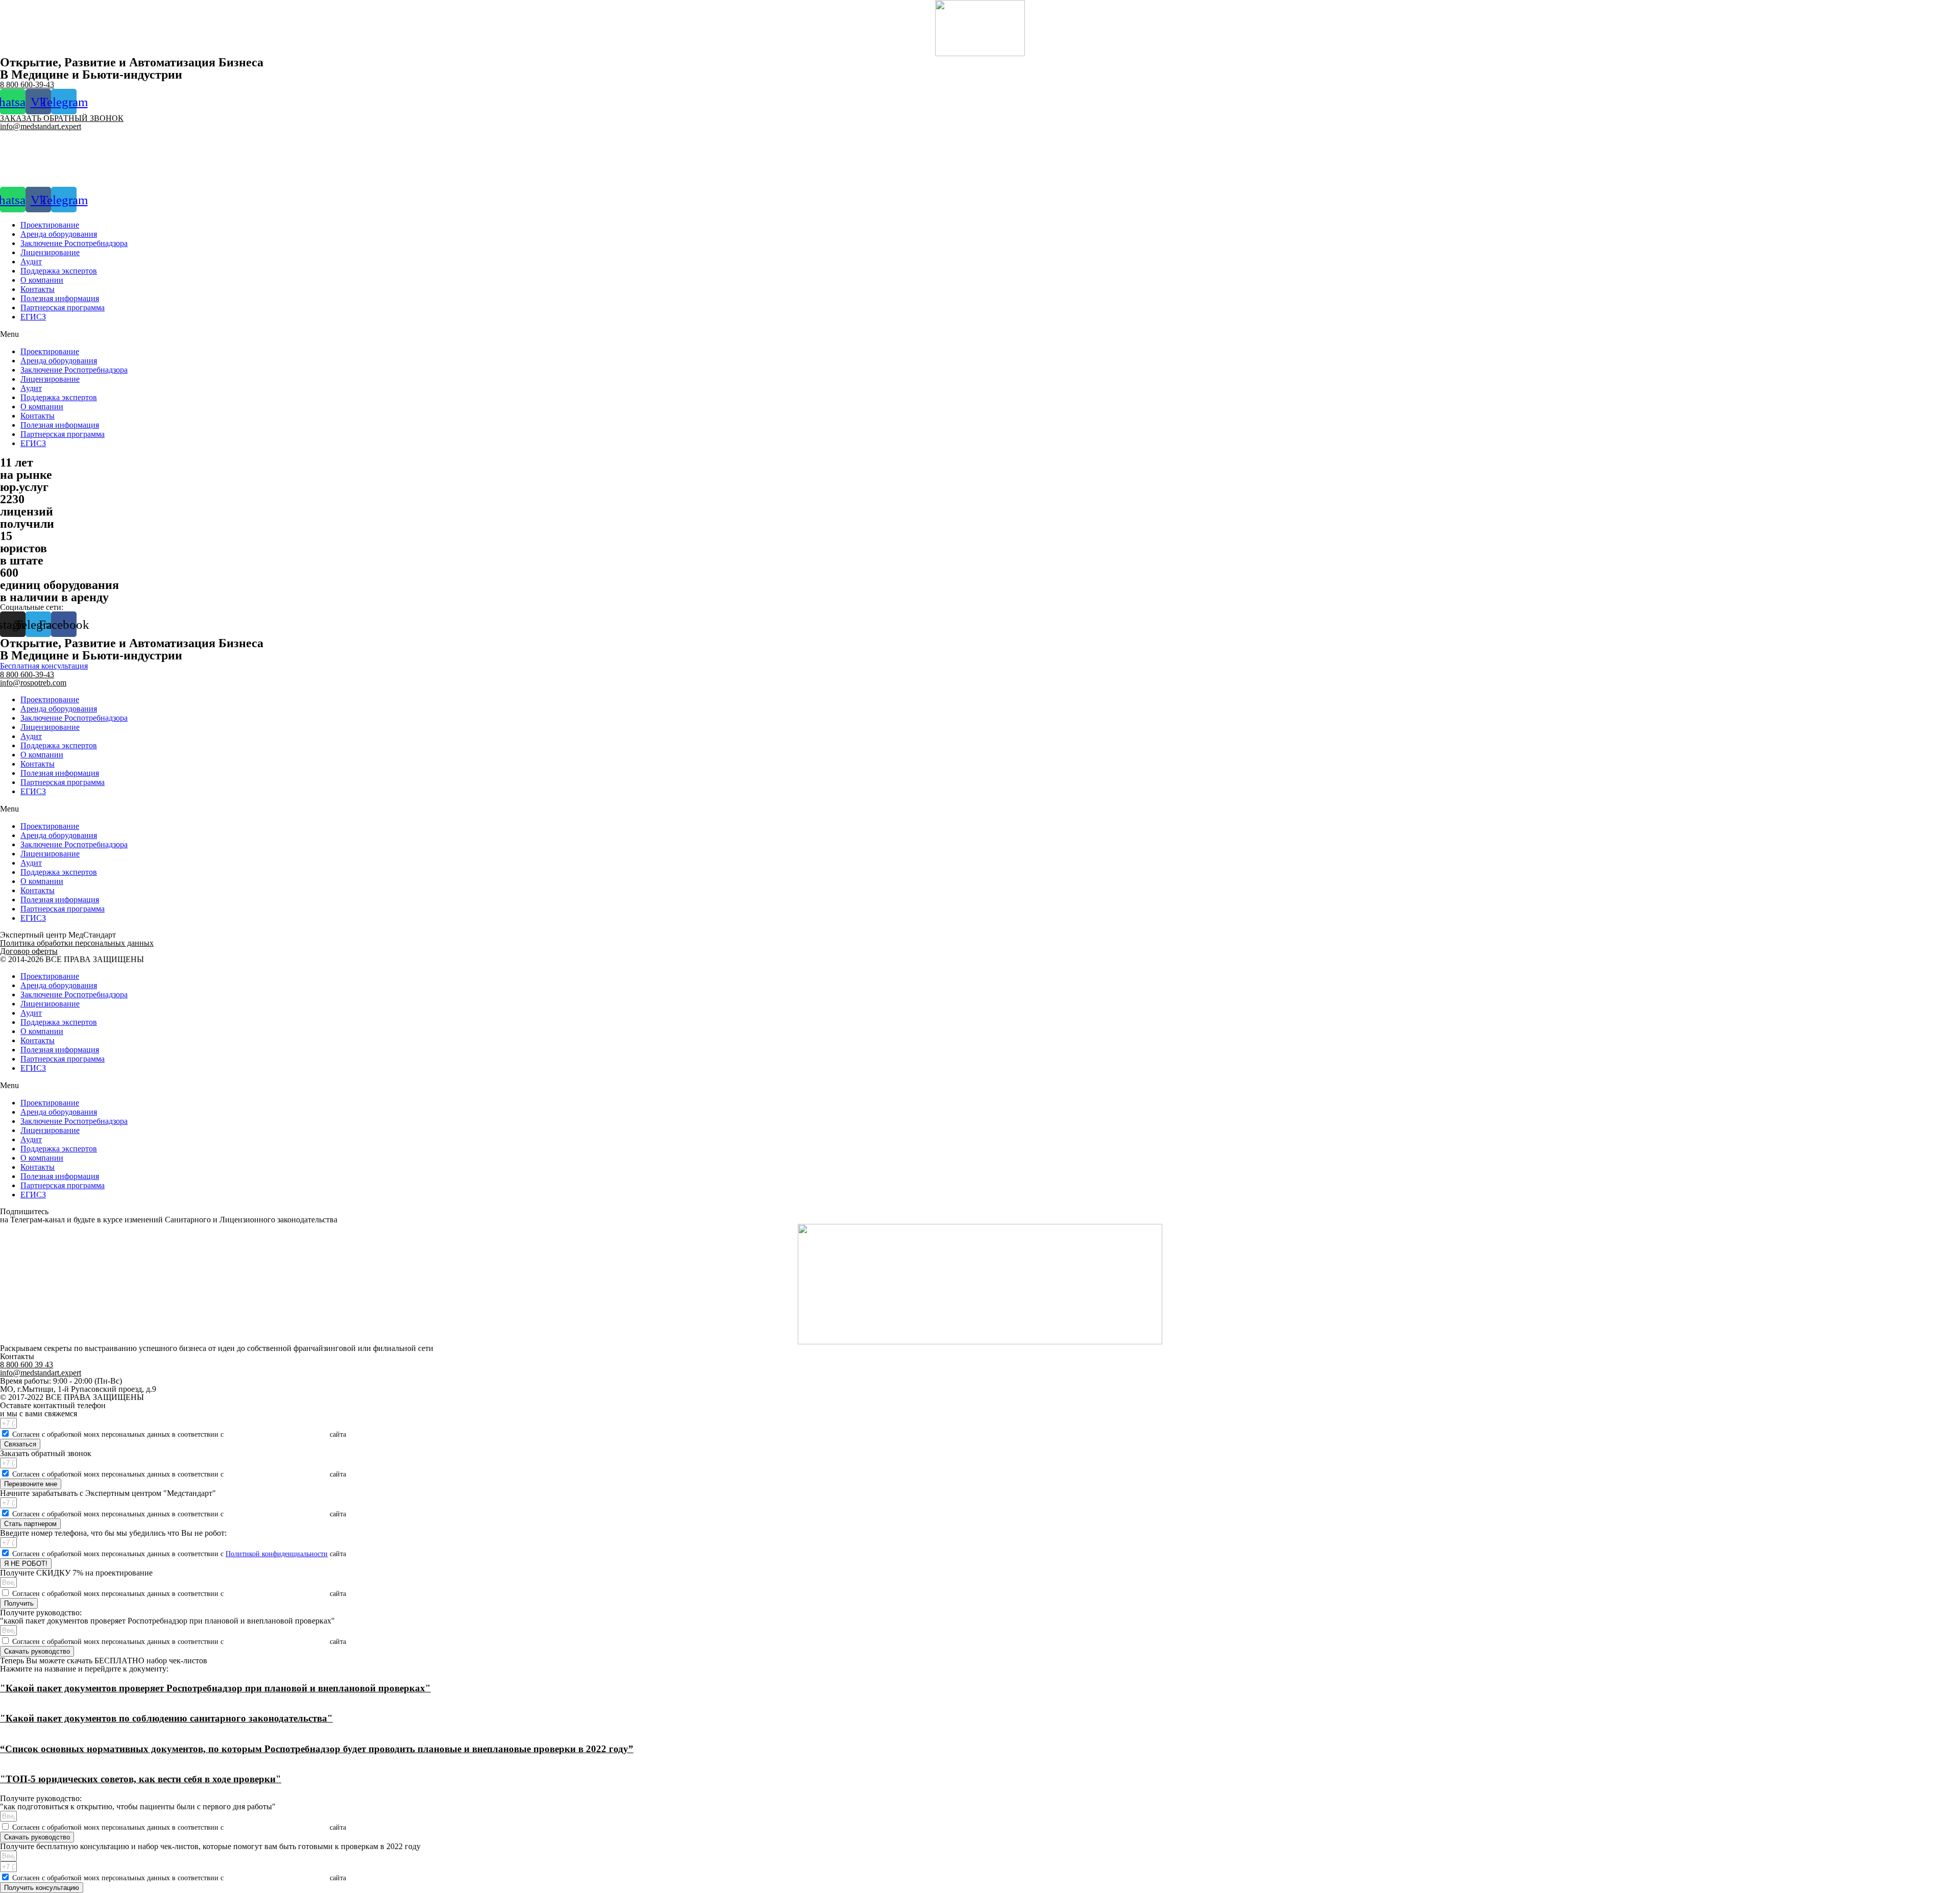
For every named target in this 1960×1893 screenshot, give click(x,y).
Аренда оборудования (59, 234)
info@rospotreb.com (33, 683)
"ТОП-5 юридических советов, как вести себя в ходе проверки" (141, 1779)
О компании (42, 280)
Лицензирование (50, 252)
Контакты (38, 289)
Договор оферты (29, 951)
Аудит (31, 262)
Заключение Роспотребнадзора (74, 243)
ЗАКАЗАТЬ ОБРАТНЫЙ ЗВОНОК (62, 118)
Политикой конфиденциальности (277, 1434)
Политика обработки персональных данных (77, 943)
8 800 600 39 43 (27, 1365)
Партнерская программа (63, 308)
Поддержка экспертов (59, 271)
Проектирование (50, 225)
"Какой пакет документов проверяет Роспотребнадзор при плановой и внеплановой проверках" (215, 1688)
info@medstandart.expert (41, 126)
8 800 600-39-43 (27, 84)
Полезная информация (60, 298)
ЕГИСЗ (33, 317)
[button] (980, 334)
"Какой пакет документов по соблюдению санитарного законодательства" (166, 1718)
